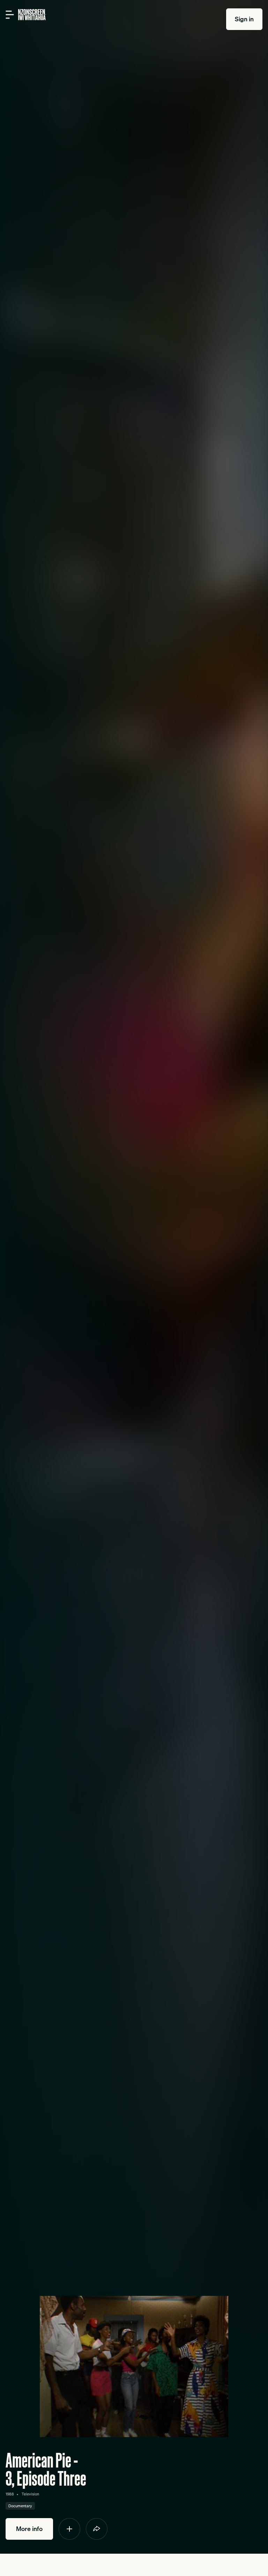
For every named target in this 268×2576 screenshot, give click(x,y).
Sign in (244, 19)
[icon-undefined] (69, 2529)
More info (29, 2529)
